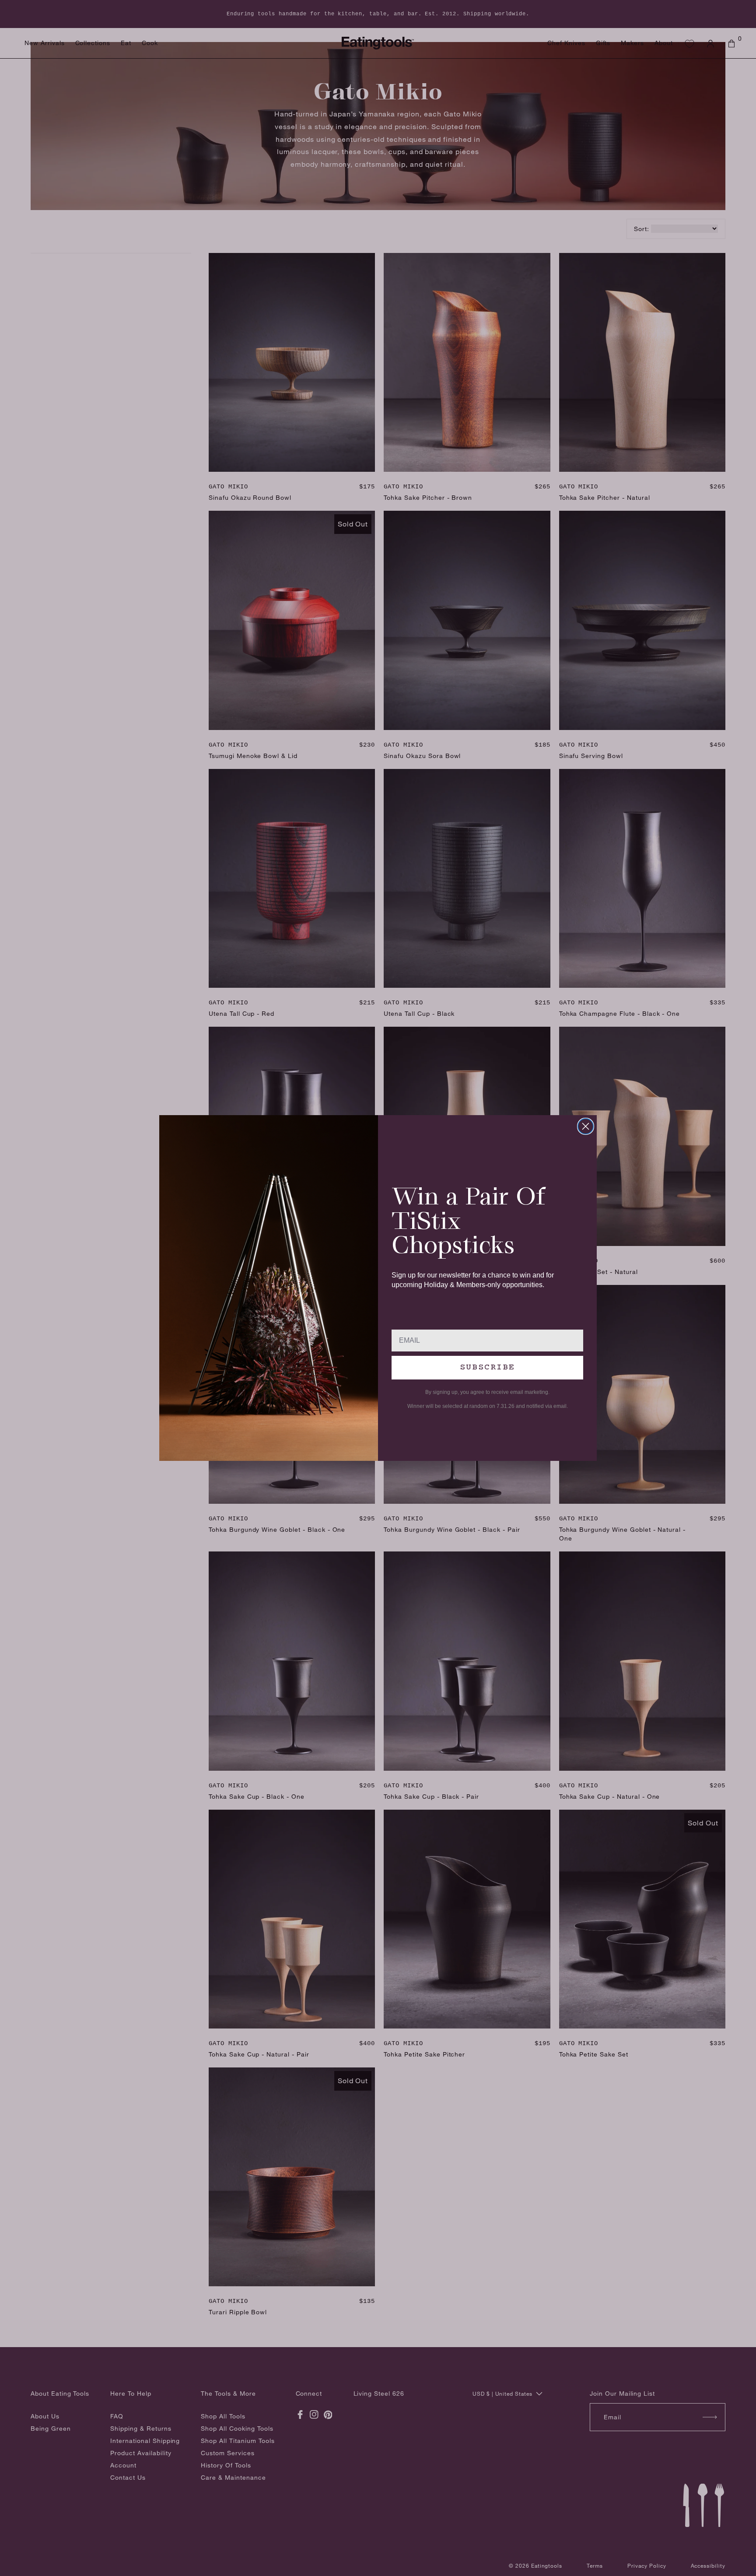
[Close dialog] (586, 1126)
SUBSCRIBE (487, 1367)
